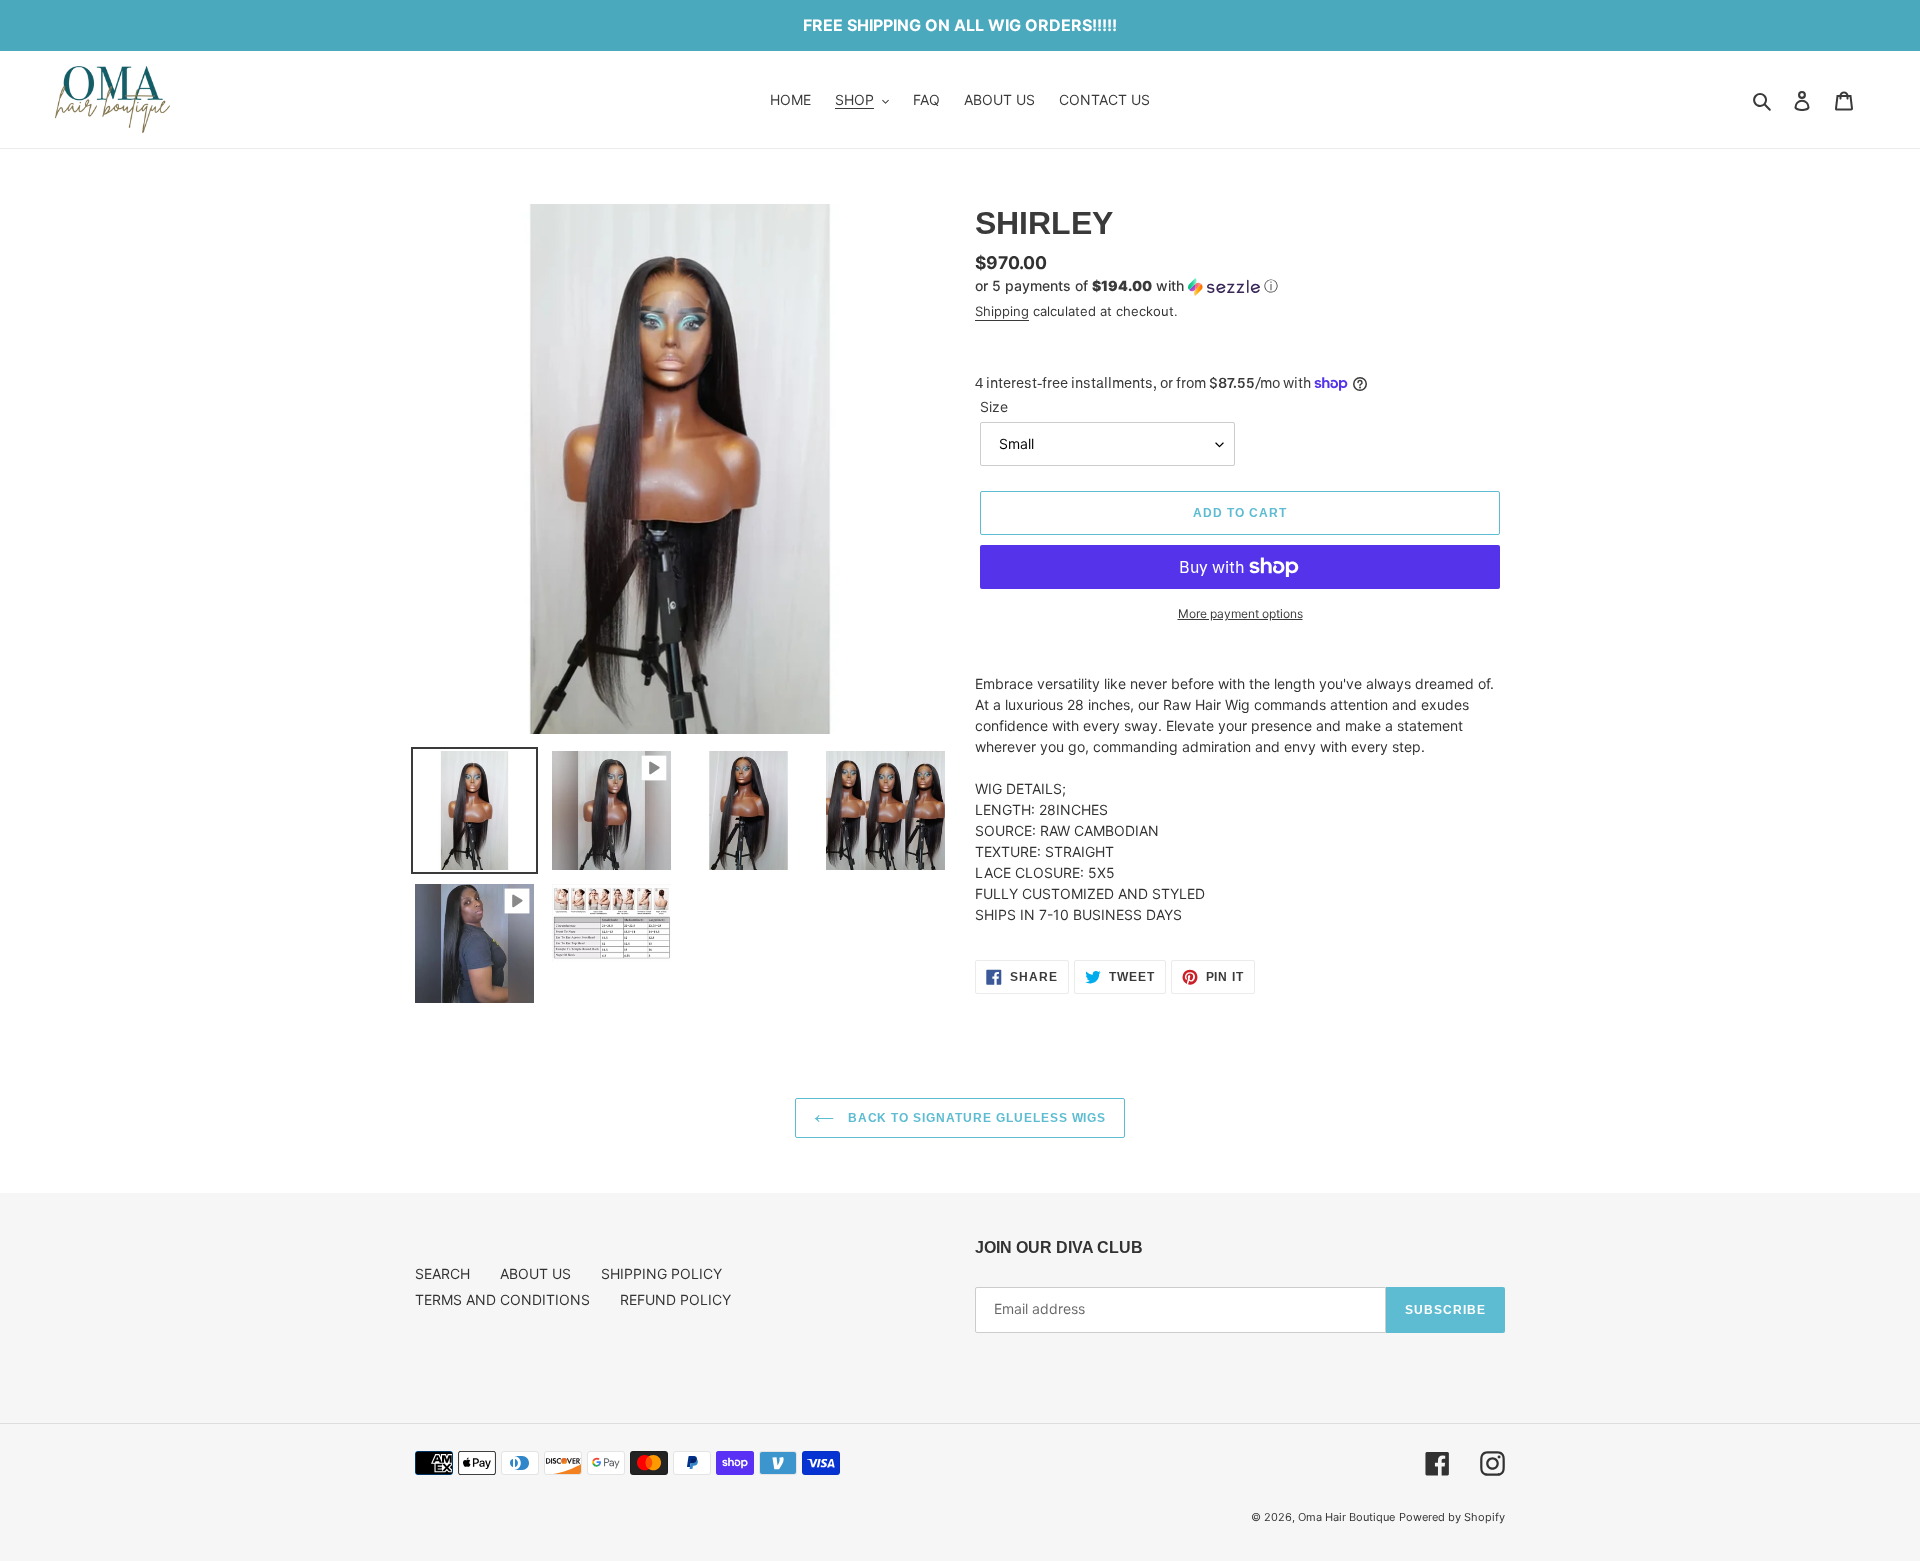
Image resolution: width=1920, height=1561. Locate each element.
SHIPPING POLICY (661, 1273)
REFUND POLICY (675, 1299)
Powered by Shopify (1452, 1517)
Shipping (1002, 311)
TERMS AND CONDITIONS (502, 1299)
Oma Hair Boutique (1346, 1517)
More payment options (1240, 613)
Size (994, 406)
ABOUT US (535, 1273)
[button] (1126, 286)
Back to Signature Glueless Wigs (975, 1118)
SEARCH (442, 1273)
